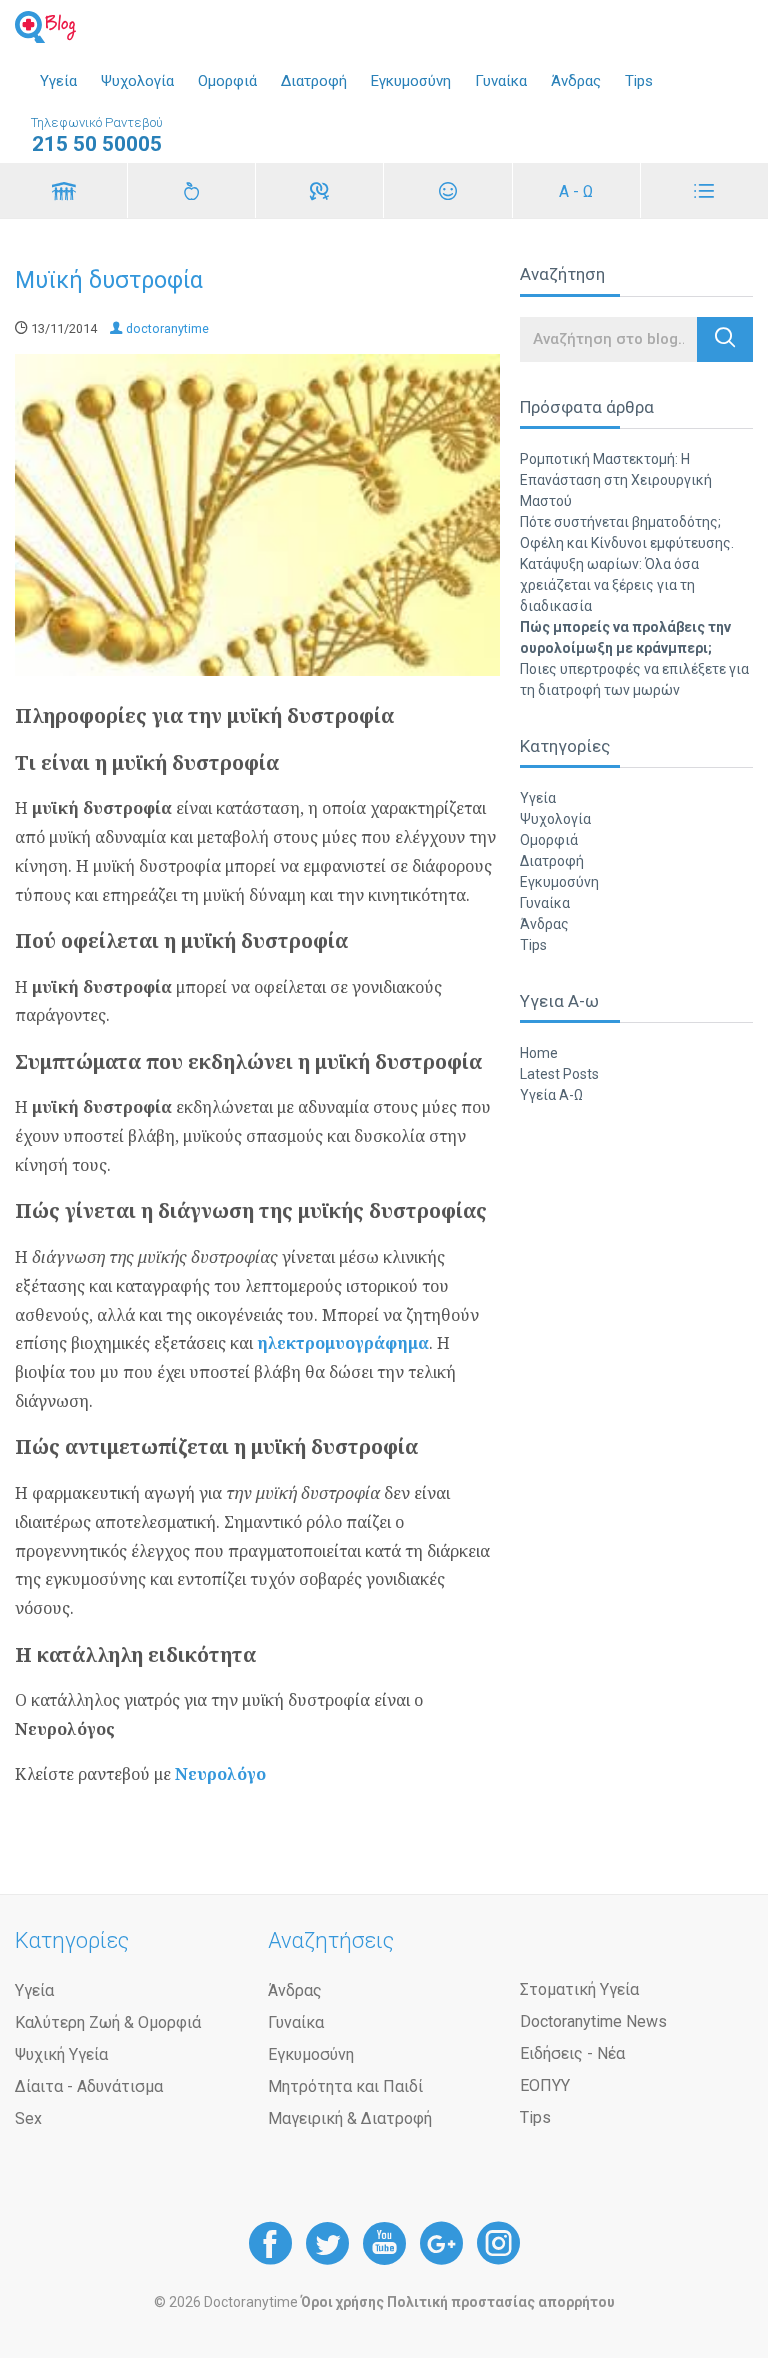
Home (539, 1053)
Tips (639, 81)
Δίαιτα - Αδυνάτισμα (89, 2086)
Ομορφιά (227, 81)
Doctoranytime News (593, 2021)
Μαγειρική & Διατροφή (350, 2118)
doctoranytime (166, 328)
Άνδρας (576, 81)
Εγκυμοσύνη (411, 81)
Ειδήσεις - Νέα (572, 2053)
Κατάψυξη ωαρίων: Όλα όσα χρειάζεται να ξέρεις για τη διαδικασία (609, 585)
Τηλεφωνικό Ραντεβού (97, 135)
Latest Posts (559, 1074)
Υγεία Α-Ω (551, 1095)
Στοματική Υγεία (579, 1989)
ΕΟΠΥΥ (545, 2085)
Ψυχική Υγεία (61, 2054)
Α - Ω (576, 191)
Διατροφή (314, 81)
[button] (725, 339)
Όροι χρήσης (342, 2302)
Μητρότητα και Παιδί (345, 2086)
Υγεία (58, 81)
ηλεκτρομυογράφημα (343, 1343)
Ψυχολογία (137, 81)
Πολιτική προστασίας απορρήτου (501, 2302)
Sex (28, 2118)
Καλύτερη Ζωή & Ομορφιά (108, 2022)
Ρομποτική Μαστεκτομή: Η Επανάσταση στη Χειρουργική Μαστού (616, 480)
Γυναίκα (501, 81)
